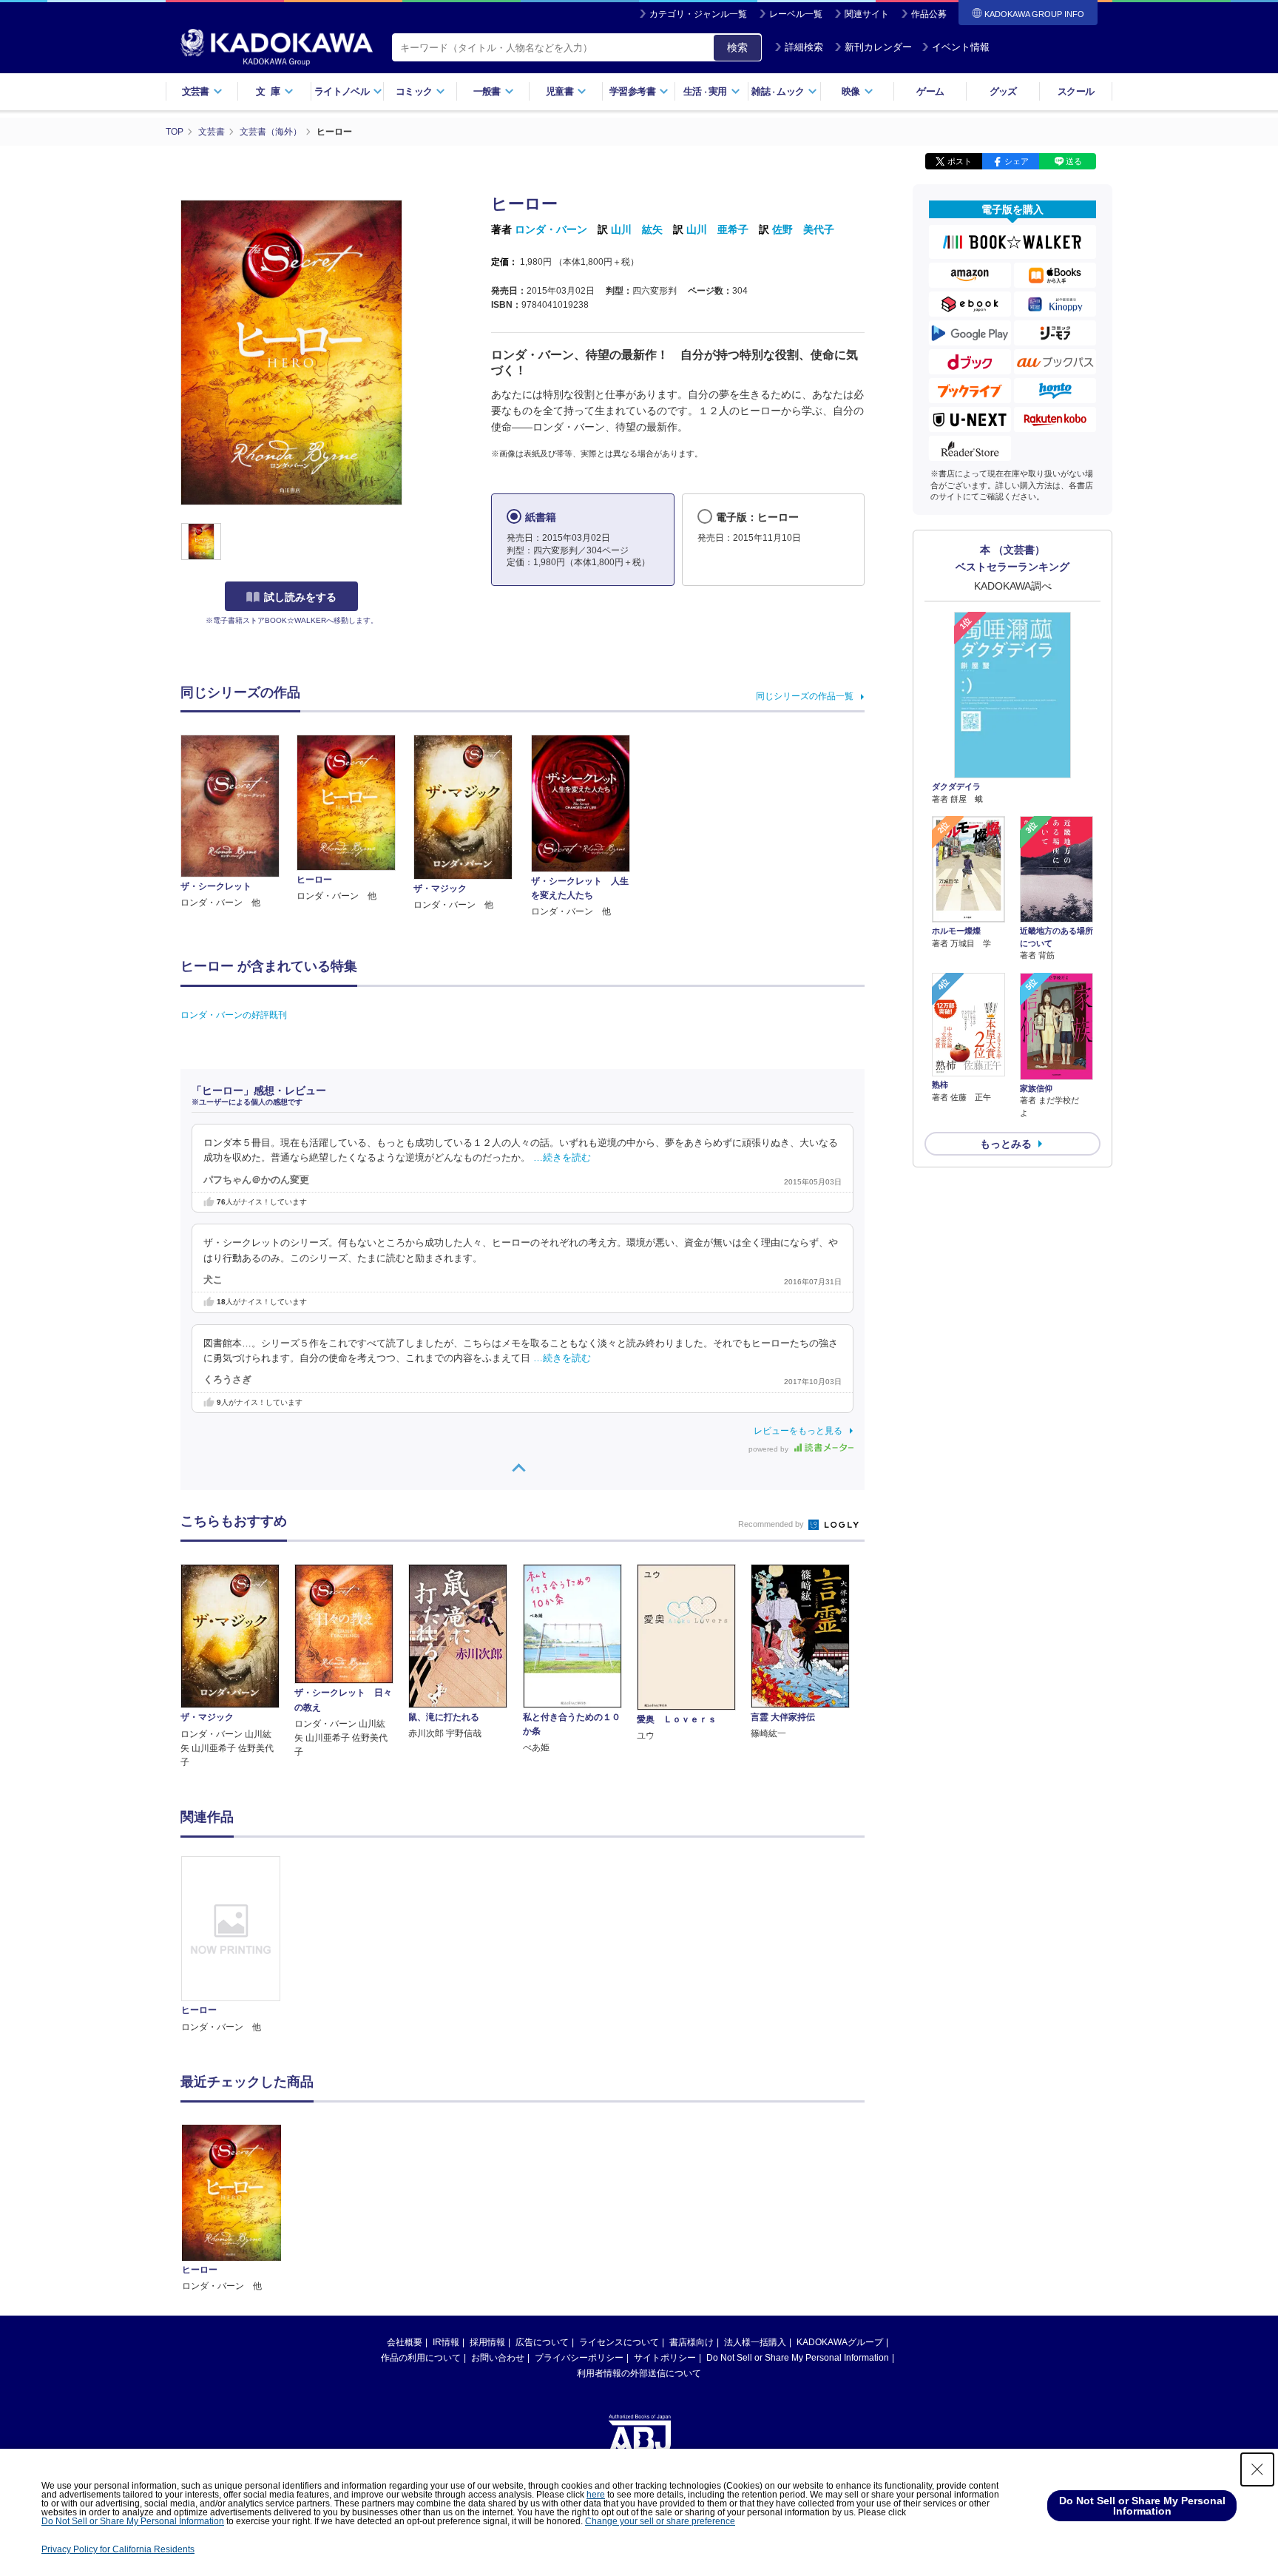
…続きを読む (562, 1158)
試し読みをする (300, 597)
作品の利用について (421, 2358)
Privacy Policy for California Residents (118, 2549)
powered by (770, 1449)
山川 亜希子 (717, 229)
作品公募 (929, 14)
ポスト (960, 161)
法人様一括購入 (755, 2342)
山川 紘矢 (637, 229)
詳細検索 (804, 47)
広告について (542, 2342)
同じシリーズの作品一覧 (805, 696)
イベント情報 (961, 47)
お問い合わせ (498, 2358)
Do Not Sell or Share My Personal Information (798, 2358)
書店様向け (692, 2342)
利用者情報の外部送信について (639, 2373)
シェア (1017, 161)
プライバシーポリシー (579, 2358)
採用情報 (487, 2342)
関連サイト (867, 14)
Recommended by (772, 1524)
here (596, 2495)
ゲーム (930, 91)
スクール (1076, 91)
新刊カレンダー (878, 47)
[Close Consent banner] (1257, 2469)
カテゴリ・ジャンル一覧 (698, 14)
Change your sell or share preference (660, 2521)
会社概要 (405, 2342)
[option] (239, 1945)
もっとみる (1006, 1144)
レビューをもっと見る (798, 1431)
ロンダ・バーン (551, 229)
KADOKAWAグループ (840, 2342)
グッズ (1003, 91)
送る (1074, 161)
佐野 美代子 (803, 229)
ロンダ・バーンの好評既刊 (234, 1015)
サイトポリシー (665, 2358)
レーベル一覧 (796, 14)
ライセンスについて (619, 2342)
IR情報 (446, 2342)
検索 (737, 47)
